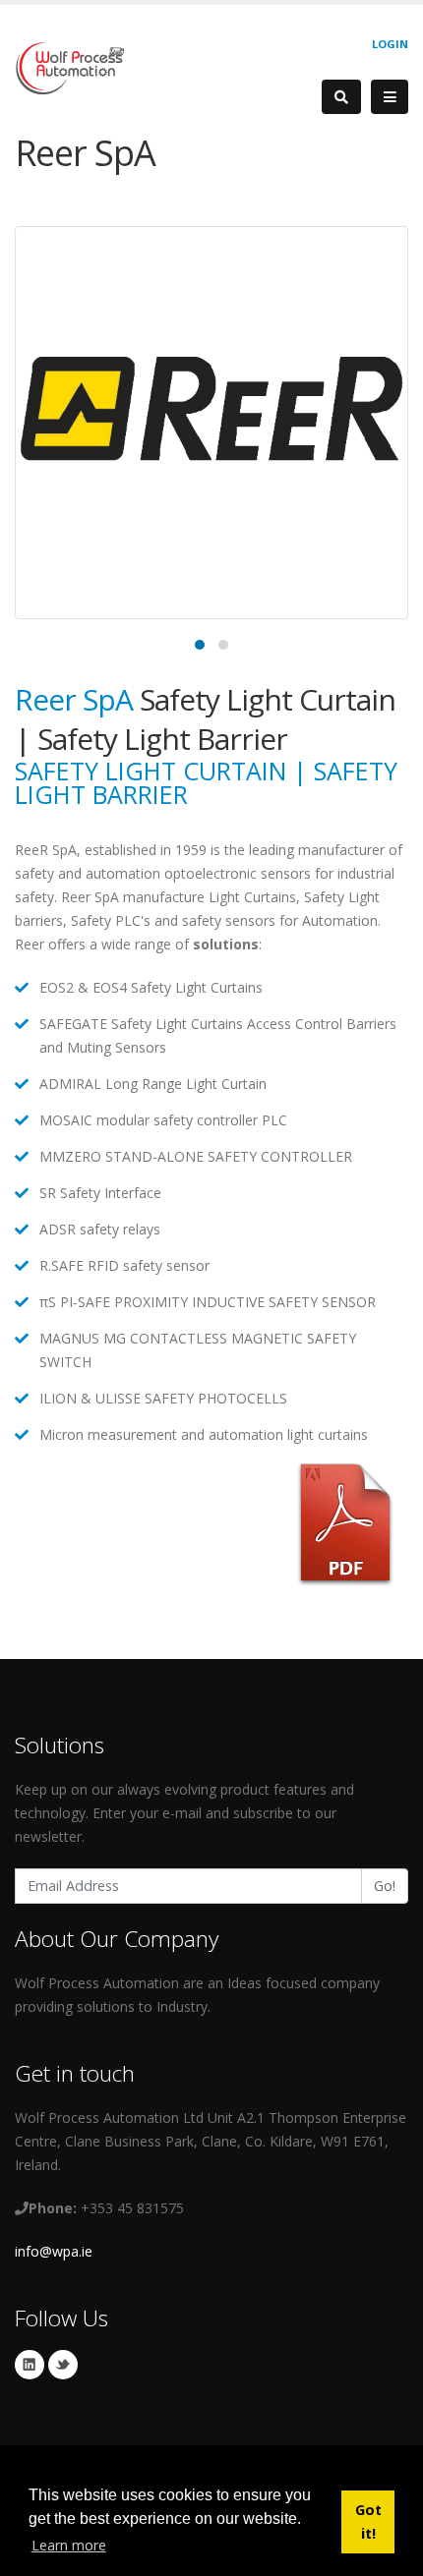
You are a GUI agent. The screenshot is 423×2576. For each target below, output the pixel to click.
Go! (385, 1886)
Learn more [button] (69, 2545)
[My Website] (69, 66)
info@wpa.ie (54, 2251)
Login (390, 44)
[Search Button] (341, 97)
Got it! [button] (368, 2521)
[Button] (390, 97)
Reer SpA (77, 699)
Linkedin (30, 2365)
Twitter (63, 2365)
